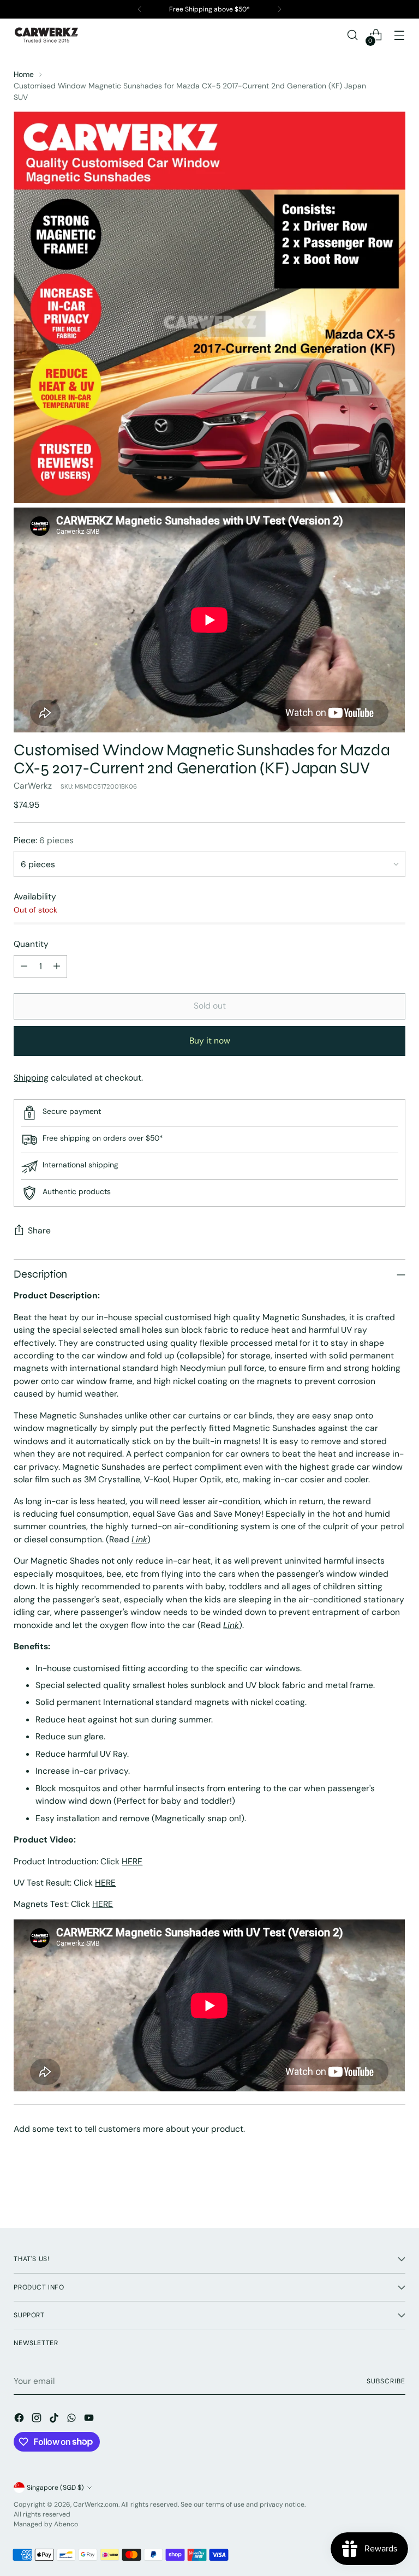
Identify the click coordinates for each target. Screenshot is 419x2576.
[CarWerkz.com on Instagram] (38, 2419)
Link (139, 1539)
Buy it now (210, 1040)
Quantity (31, 944)
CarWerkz (33, 786)
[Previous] (140, 9)
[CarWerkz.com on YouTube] (90, 2419)
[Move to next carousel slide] (396, 2190)
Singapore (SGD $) (55, 2488)
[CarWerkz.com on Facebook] (20, 2419)
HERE (132, 1861)
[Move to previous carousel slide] (371, 2191)
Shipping (31, 1078)
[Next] (279, 9)
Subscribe (386, 2381)
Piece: (44, 840)
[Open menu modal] (400, 35)
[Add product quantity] (57, 967)
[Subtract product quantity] (24, 967)
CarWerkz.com (96, 2505)
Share (39, 1230)
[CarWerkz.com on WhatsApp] (73, 2419)
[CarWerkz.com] (46, 35)
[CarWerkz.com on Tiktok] (55, 2419)
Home (24, 74)
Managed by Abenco (46, 2524)
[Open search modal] (353, 35)
